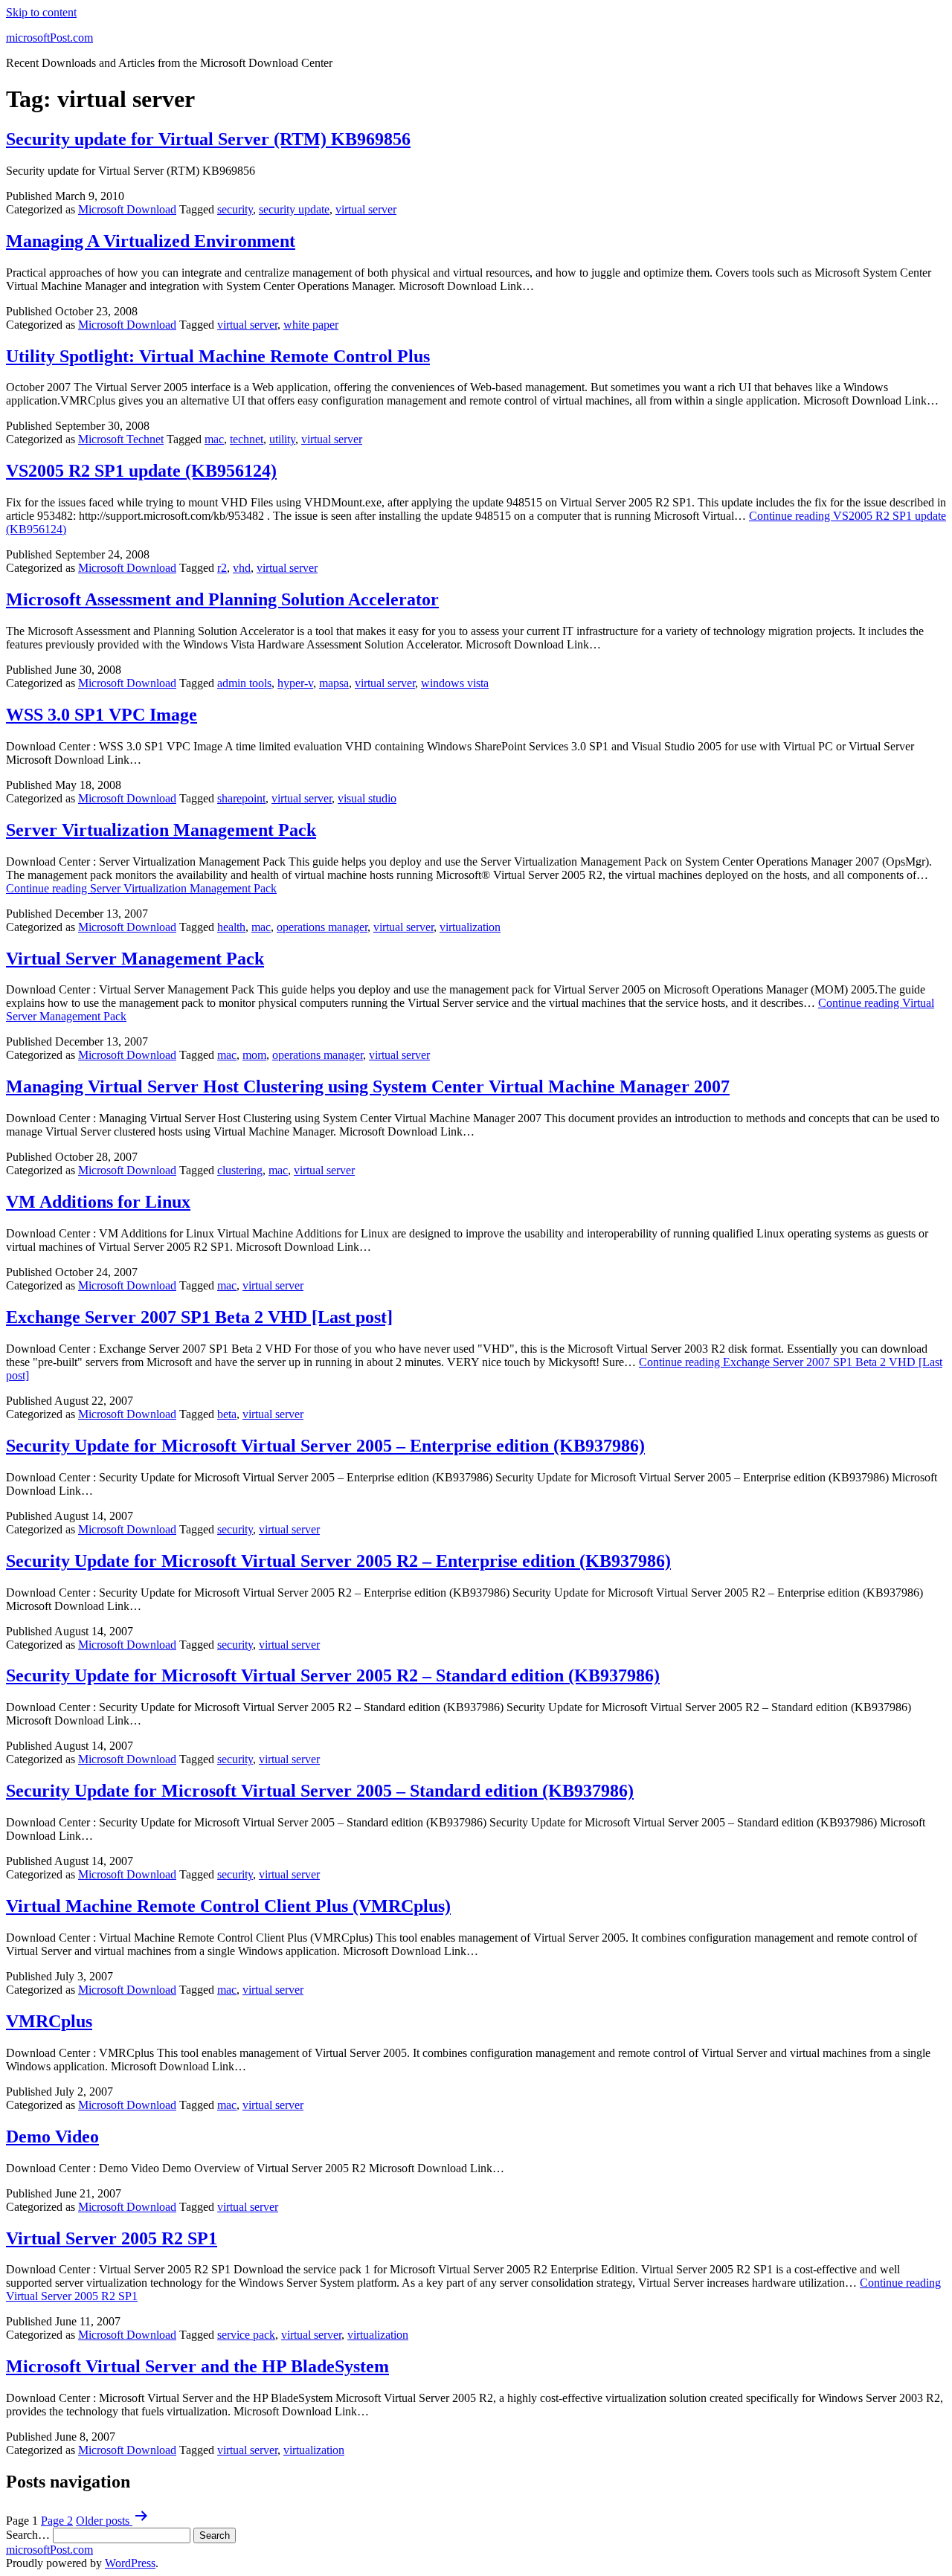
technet (247, 439)
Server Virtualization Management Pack (161, 830)
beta (227, 1414)
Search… (28, 2535)
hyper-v (295, 683)
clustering (240, 1170)
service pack (246, 2335)
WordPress (130, 2563)
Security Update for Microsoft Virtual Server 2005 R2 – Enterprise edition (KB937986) (338, 1561)
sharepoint (241, 798)
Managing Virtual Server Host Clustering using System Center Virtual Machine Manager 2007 (368, 1086)
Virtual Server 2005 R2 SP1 (112, 2238)
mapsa (334, 683)
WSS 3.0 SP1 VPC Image (102, 715)
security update (294, 209)
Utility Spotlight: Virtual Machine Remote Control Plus (218, 356)
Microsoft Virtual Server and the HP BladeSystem (197, 2366)
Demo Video (52, 2137)
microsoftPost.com (49, 38)
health (231, 927)
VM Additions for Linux (98, 1202)
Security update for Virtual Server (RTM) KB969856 (208, 139)
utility (282, 439)
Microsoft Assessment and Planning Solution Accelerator (222, 599)
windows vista (455, 683)
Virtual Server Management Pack (135, 959)
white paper (311, 325)
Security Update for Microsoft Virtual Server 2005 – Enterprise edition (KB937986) (325, 1446)
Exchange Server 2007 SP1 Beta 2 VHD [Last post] (199, 1317)
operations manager (322, 927)
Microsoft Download (127, 209)
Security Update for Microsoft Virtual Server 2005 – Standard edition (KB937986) (320, 1791)
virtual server (366, 209)
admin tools (244, 683)
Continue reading (141, 888)
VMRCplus (49, 2021)
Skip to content (41, 12)
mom (254, 1055)
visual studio (367, 798)
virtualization (470, 927)
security (235, 209)
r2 (222, 568)
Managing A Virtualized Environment (151, 241)
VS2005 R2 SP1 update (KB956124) (141, 471)
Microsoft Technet (121, 439)
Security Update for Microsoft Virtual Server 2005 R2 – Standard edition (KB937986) (333, 1675)
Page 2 (57, 2521)
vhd (242, 568)
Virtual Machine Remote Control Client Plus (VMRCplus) (228, 1906)
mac (214, 439)
